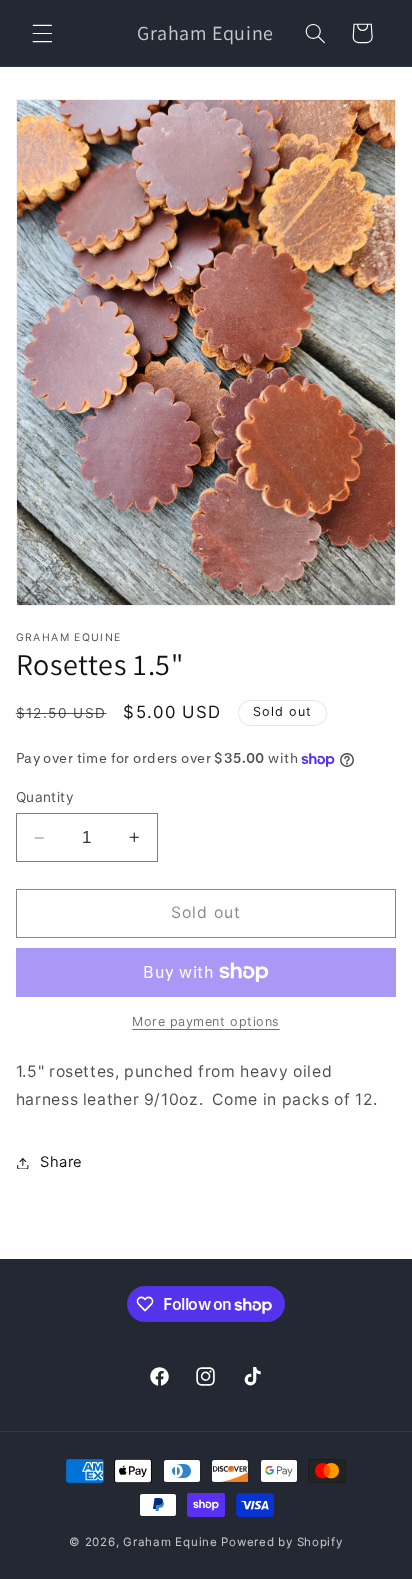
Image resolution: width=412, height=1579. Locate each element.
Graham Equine (172, 1542)
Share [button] (61, 1162)
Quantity (45, 797)
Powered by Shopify (281, 1542)
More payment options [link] (206, 1021)
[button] (42, 33)
